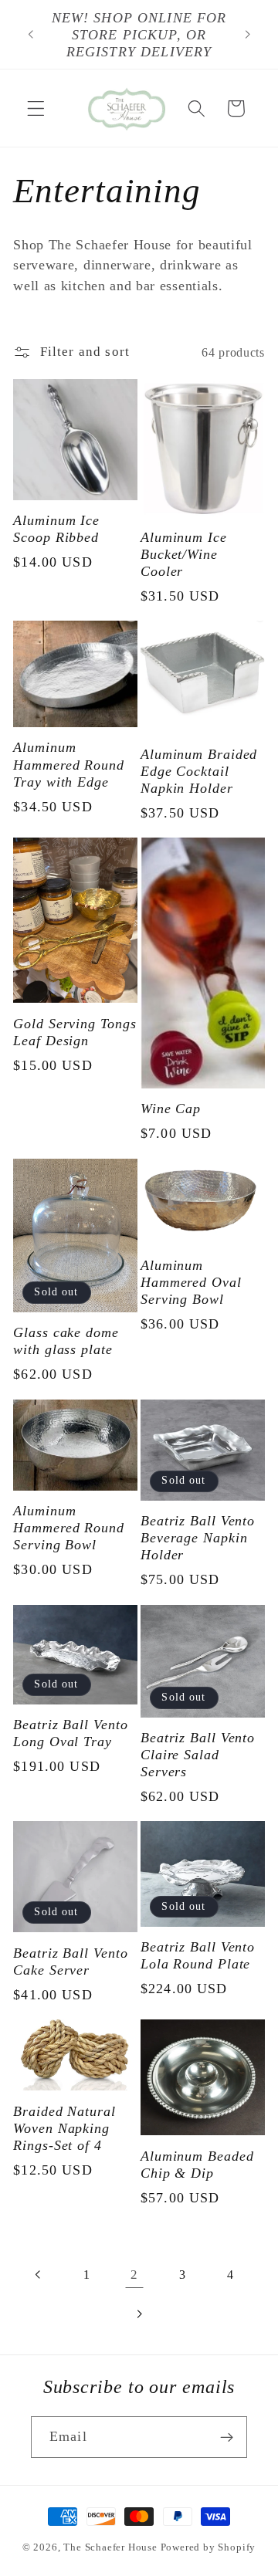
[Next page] (139, 2314)
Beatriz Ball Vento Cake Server (70, 1962)
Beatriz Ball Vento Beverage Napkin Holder (198, 1538)
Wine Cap (171, 1109)
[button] (36, 108)
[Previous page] (39, 2275)
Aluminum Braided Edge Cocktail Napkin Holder (199, 771)
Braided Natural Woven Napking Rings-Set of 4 (64, 2128)
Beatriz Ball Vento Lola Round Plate (198, 1955)
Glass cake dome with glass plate (66, 1341)
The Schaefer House (110, 2547)
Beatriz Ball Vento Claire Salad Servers (198, 1755)
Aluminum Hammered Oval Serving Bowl (191, 1282)
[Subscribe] (227, 2437)
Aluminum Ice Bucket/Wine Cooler (184, 554)
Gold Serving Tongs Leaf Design (75, 1032)
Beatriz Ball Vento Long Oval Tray (70, 1733)
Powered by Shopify (208, 2547)
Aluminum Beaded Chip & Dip (197, 2165)
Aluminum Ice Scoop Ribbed (56, 529)
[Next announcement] (248, 35)
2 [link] (134, 2275)
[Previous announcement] (30, 35)
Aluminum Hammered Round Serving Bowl (69, 1528)
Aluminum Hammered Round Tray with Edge (69, 764)
